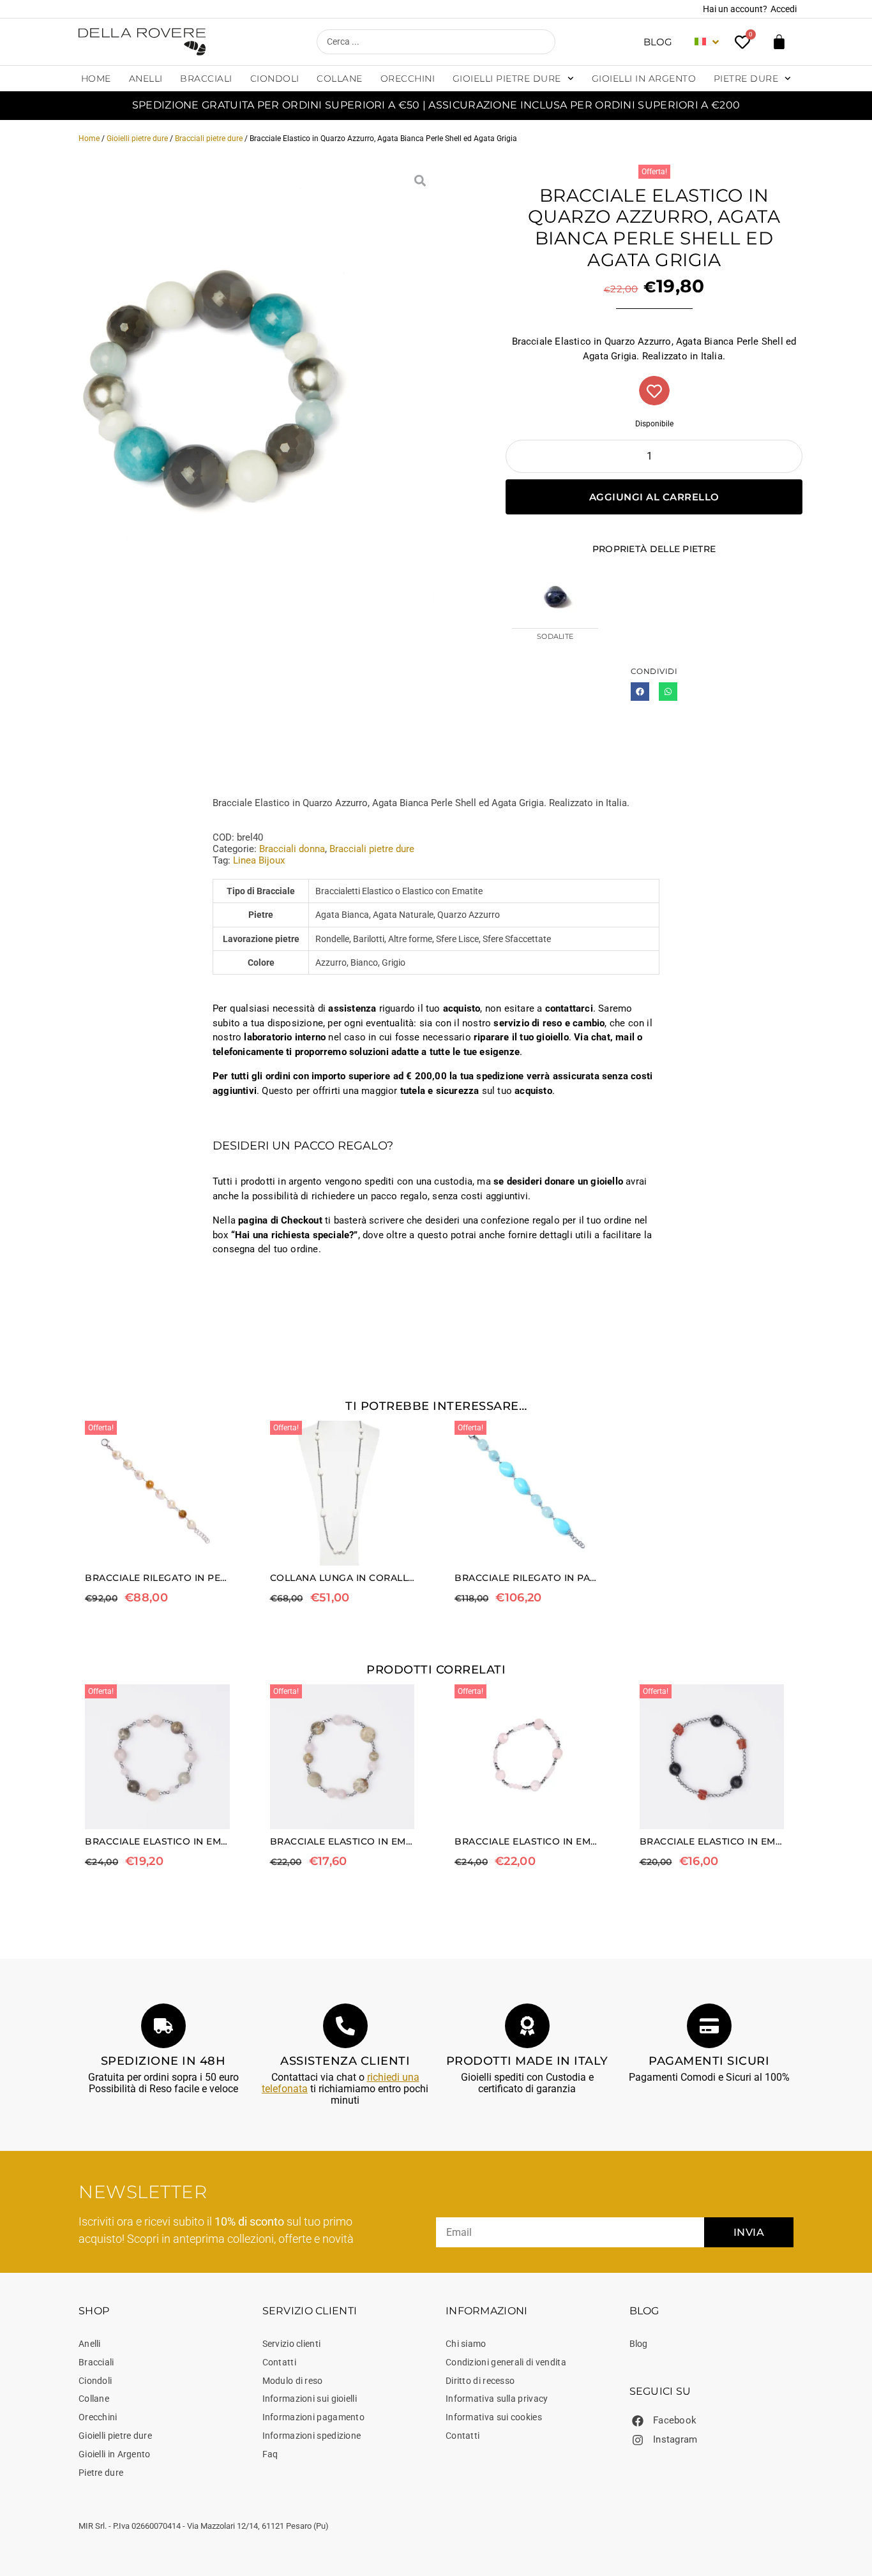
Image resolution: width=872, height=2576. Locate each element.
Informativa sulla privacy (497, 2399)
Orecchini (408, 79)
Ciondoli (275, 79)
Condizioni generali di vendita (506, 2362)
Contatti (279, 2362)
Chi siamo (466, 2344)
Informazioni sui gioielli (310, 2399)
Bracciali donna (292, 849)
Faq (270, 2454)
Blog (658, 42)
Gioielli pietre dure (507, 79)
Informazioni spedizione (312, 2436)
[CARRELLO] (779, 42)
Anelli (146, 79)
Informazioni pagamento (314, 2417)
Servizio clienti (292, 2344)
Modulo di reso (293, 2381)
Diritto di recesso (480, 2381)
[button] (640, 692)
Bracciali (206, 79)
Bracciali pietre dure (209, 139)
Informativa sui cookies (494, 2417)
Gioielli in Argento (644, 79)
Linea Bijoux (259, 860)
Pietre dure (746, 79)
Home (96, 79)
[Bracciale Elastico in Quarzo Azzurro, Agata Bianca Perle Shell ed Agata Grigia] (218, 383)
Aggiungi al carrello (654, 497)
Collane (340, 79)
